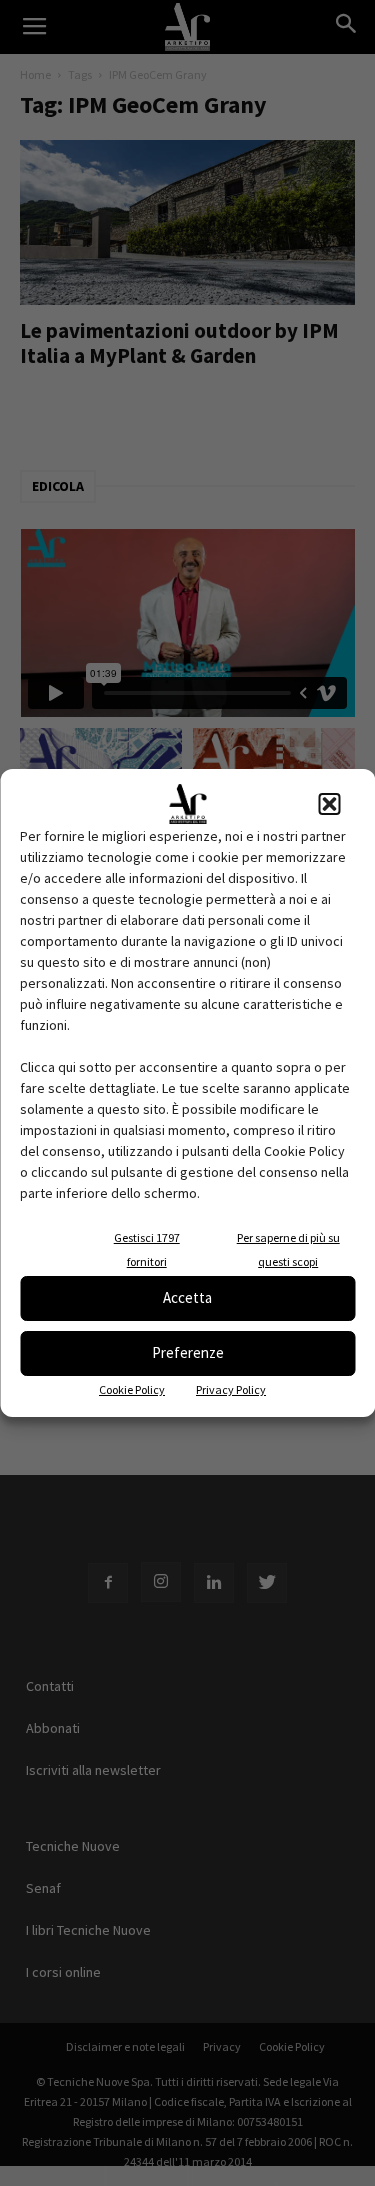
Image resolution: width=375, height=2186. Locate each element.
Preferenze (188, 1352)
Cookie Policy (132, 1389)
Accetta (187, 1297)
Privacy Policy (231, 1389)
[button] (329, 804)
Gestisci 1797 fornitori (147, 1249)
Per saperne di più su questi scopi (288, 1249)
